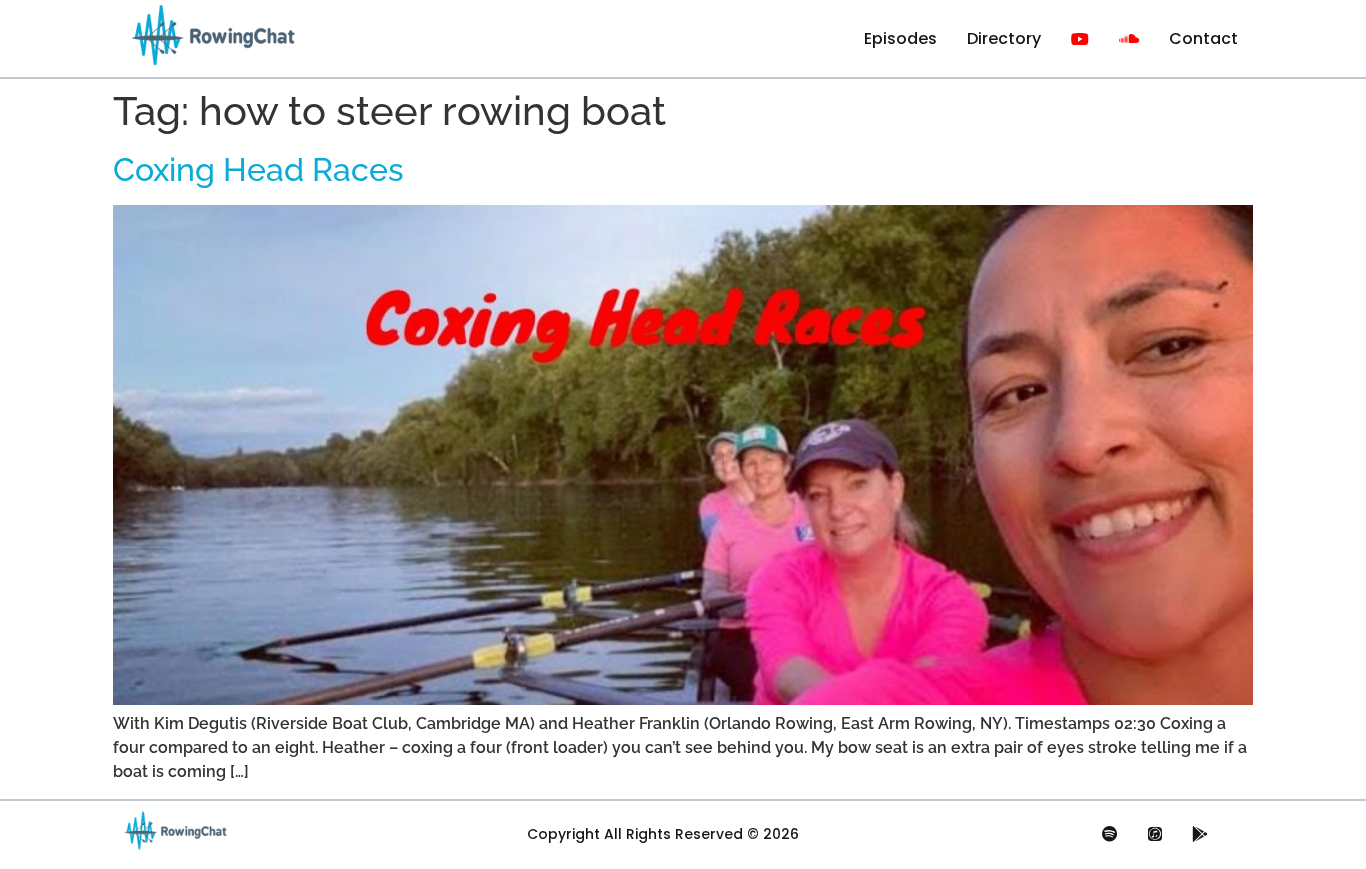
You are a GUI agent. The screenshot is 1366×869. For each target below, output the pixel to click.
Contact (1203, 38)
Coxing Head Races (258, 169)
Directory (1004, 38)
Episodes (900, 38)
